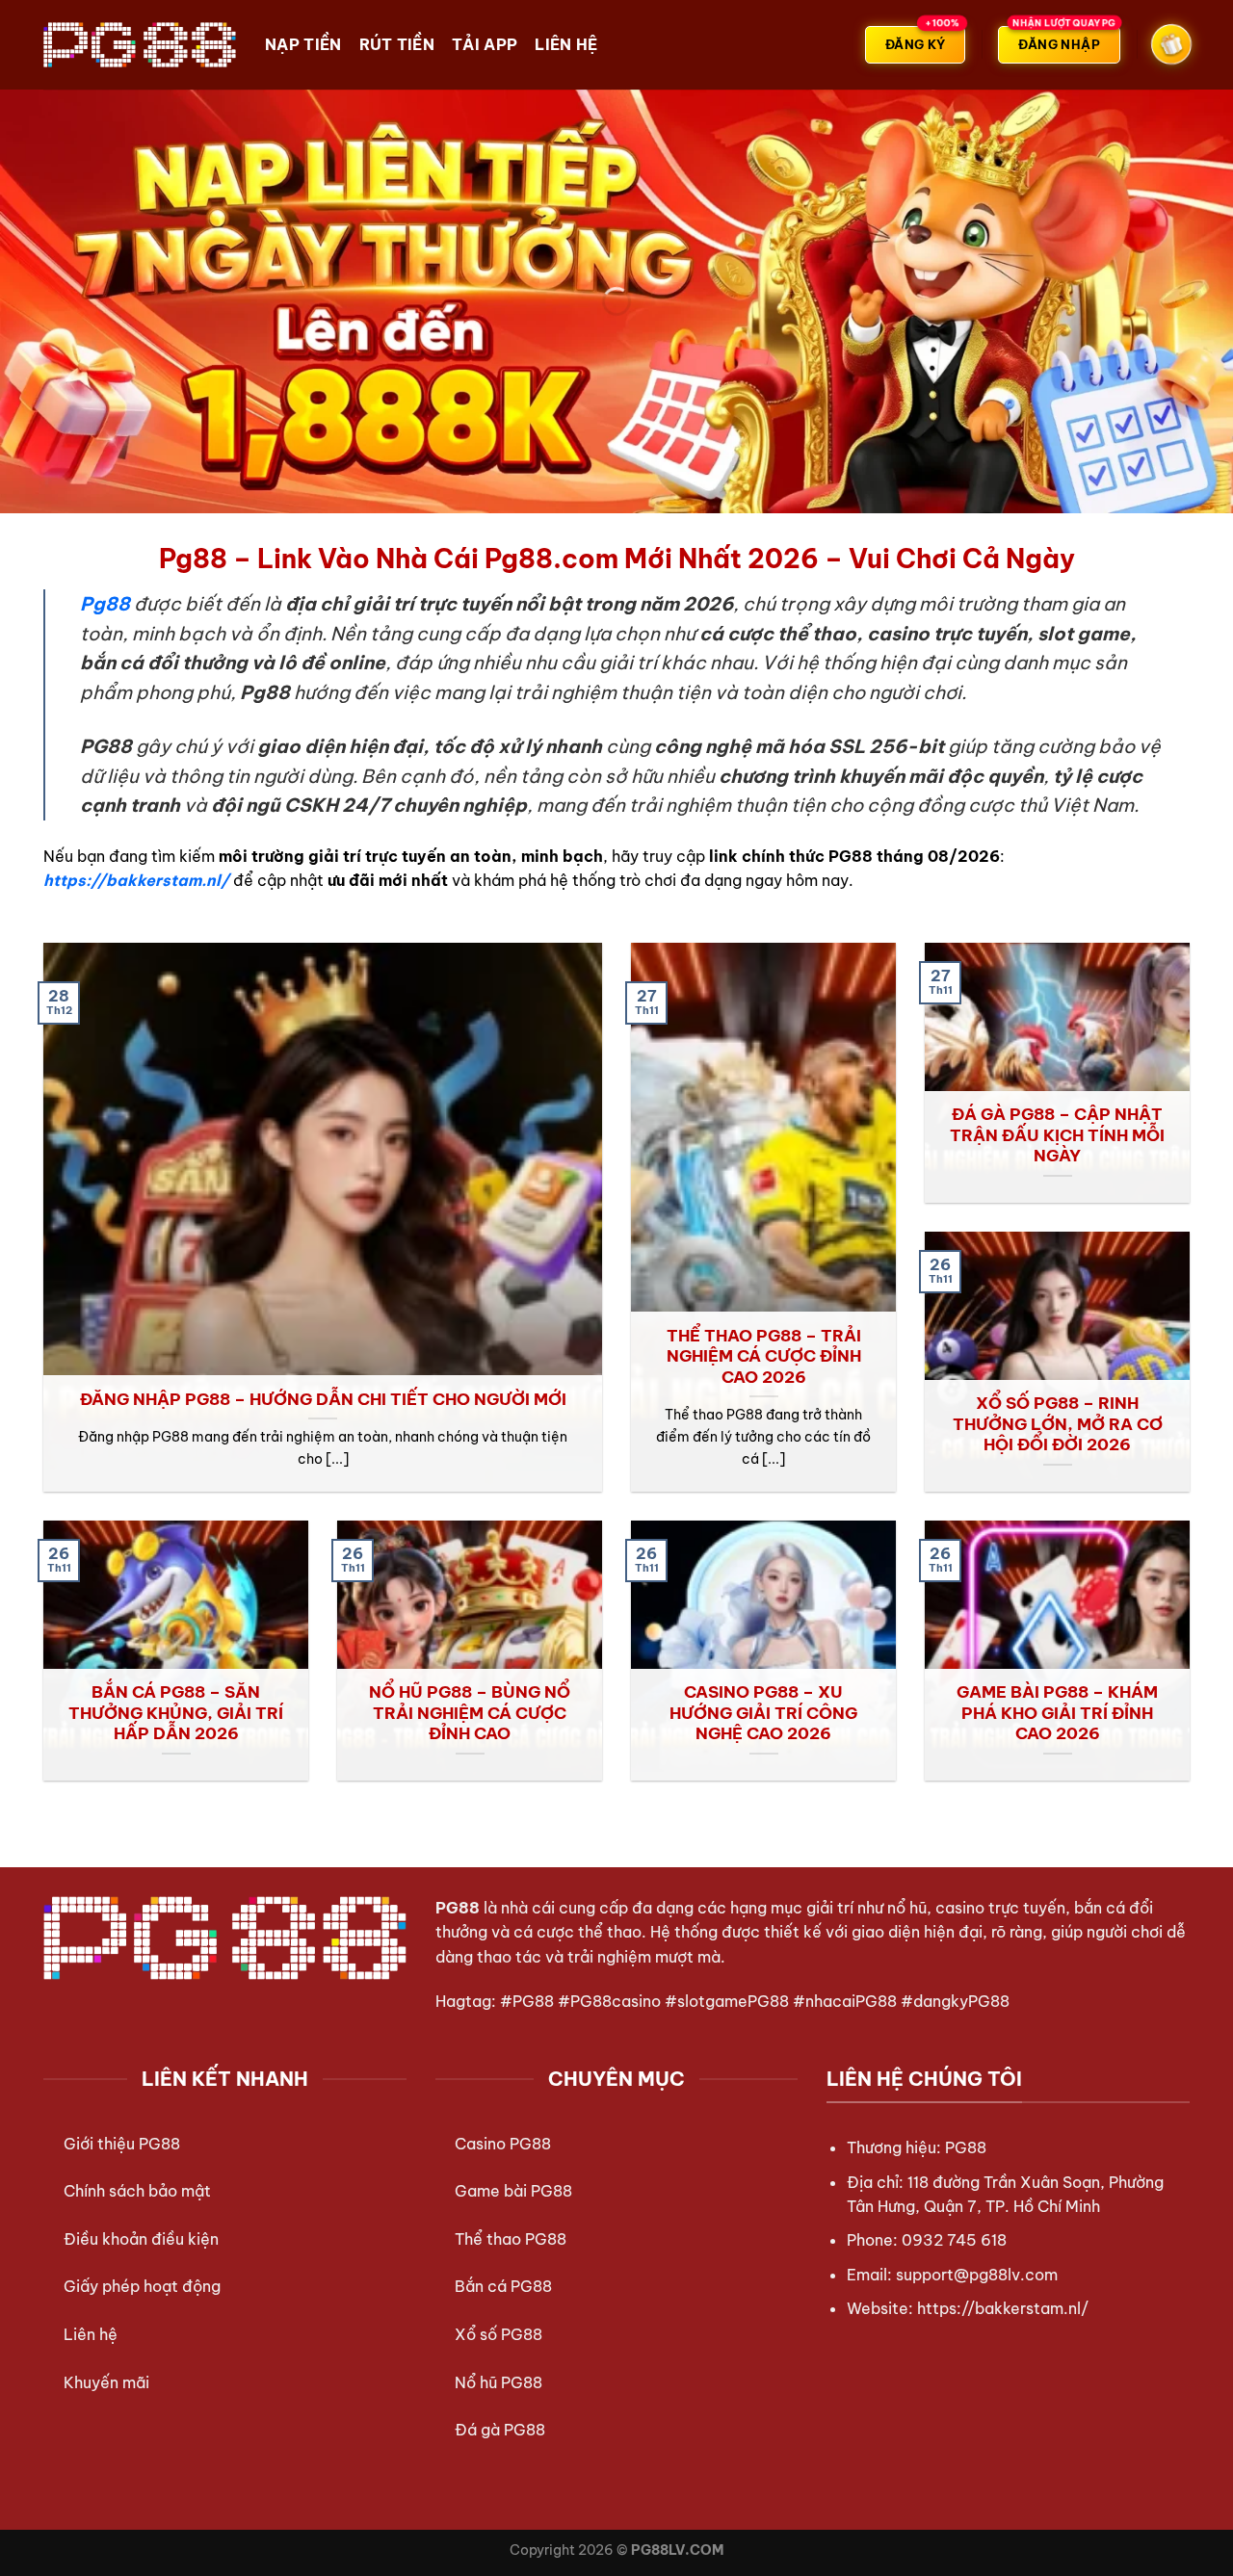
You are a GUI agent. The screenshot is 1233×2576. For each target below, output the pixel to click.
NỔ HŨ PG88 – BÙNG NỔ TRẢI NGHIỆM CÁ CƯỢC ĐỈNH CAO (470, 1712)
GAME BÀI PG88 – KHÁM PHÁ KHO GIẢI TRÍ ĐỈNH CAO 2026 (1057, 1712)
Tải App (485, 44)
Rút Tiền (397, 44)
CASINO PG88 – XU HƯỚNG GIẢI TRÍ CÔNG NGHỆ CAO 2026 (763, 1712)
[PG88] (140, 44)
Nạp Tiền (303, 44)
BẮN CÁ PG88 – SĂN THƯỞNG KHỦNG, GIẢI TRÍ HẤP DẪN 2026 (176, 1712)
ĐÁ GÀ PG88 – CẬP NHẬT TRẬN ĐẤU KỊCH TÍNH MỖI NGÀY (1057, 1134)
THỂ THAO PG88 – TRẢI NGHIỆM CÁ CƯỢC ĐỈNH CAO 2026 (764, 1356)
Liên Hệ (566, 44)
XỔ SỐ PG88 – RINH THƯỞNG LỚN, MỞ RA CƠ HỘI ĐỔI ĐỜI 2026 (1058, 1423)
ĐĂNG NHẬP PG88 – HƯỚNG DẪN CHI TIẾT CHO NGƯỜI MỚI (323, 1399)
